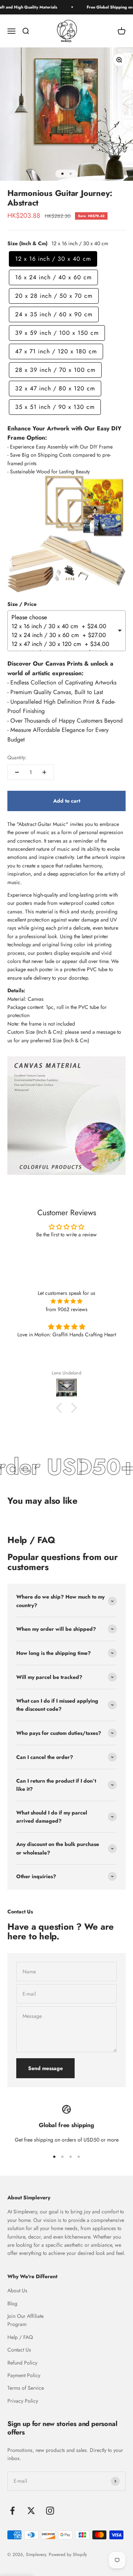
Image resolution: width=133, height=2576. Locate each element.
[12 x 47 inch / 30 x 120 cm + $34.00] (64, 644)
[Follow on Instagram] (50, 2511)
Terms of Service (26, 2388)
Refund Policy (22, 2363)
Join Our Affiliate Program (25, 2320)
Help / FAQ (20, 2337)
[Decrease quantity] (17, 772)
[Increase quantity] (44, 772)
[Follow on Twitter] (31, 2511)
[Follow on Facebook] (12, 2511)
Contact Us (19, 2350)
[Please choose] (64, 617)
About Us (17, 2290)
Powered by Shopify (68, 2555)
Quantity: (17, 757)
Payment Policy (24, 2375)
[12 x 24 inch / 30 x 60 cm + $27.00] (64, 635)
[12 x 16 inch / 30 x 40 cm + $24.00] (64, 626)
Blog (12, 2303)
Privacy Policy (23, 2401)
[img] (66, 1301)
